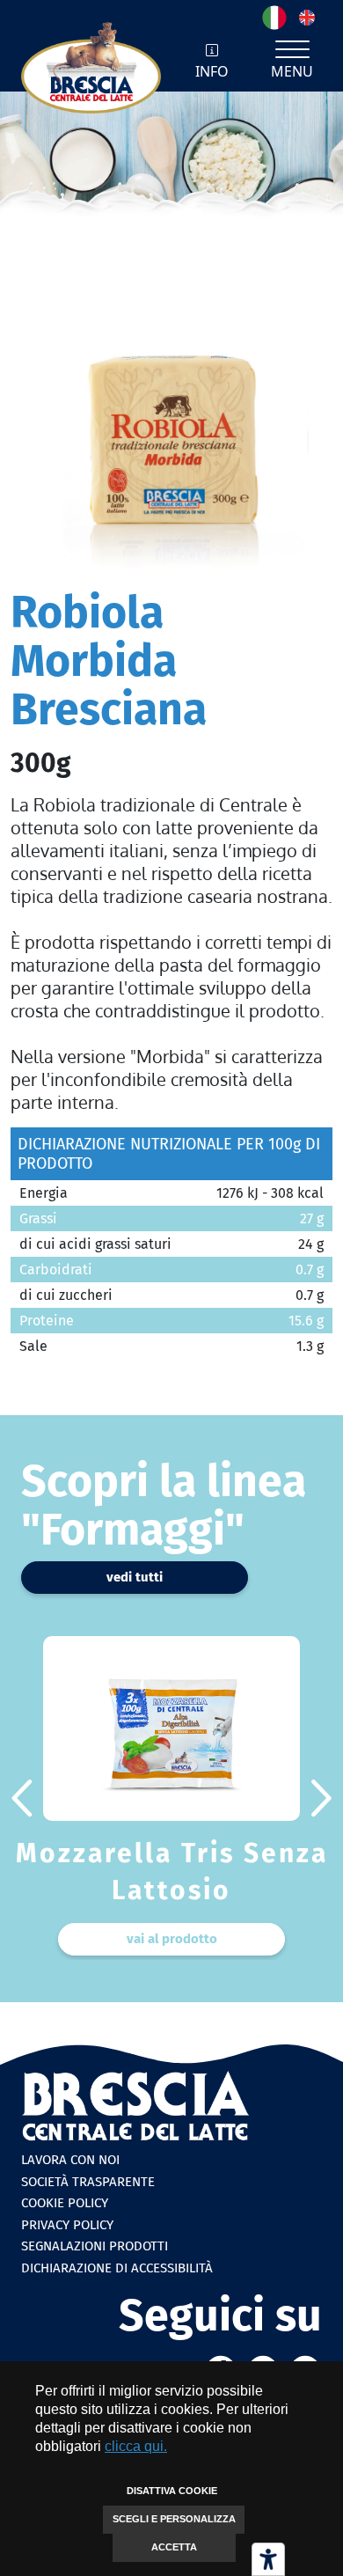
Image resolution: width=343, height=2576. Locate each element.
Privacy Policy (67, 2225)
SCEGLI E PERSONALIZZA (174, 2519)
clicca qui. (136, 2446)
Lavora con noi (70, 2160)
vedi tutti (135, 1577)
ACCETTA (174, 2547)
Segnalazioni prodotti (95, 2246)
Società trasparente (88, 2182)
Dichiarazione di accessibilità (117, 2268)
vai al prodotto (172, 1939)
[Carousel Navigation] (171, 1798)
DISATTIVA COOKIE (172, 2491)
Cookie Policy (65, 2203)
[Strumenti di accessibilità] (268, 2559)
